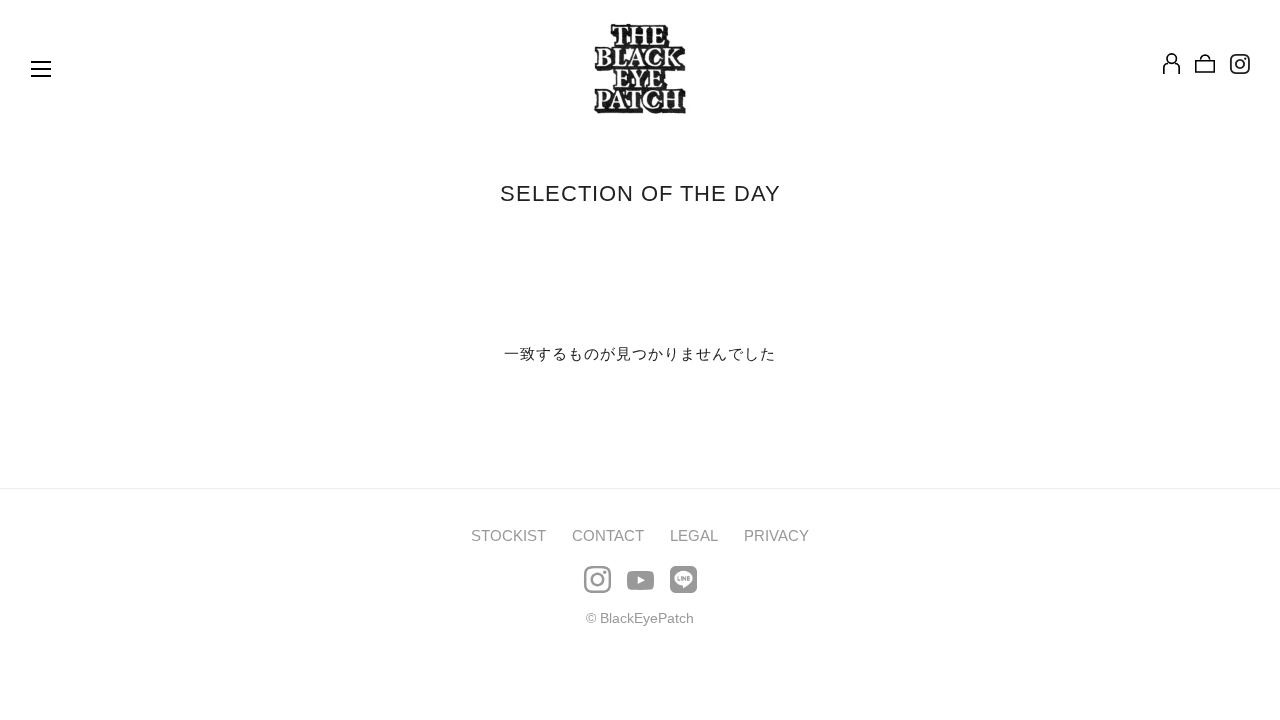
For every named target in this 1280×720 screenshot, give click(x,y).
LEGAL (694, 535)
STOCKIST (508, 535)
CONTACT (608, 535)
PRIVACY (776, 535)
